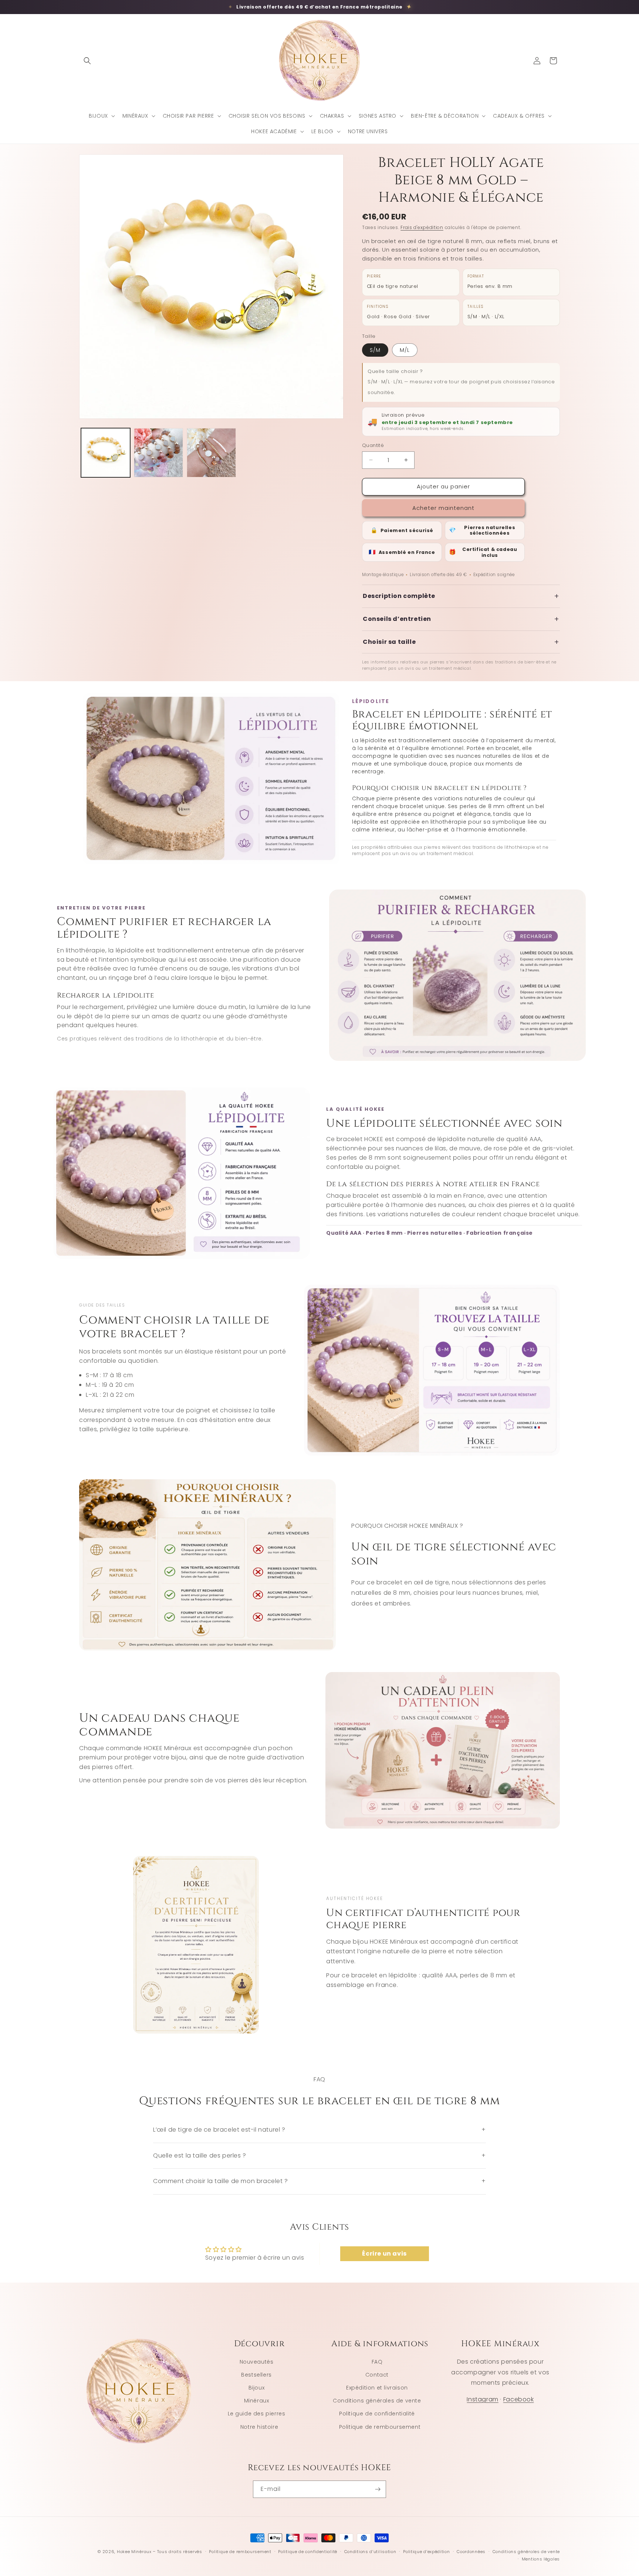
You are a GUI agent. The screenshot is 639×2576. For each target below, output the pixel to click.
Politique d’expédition (426, 2552)
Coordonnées (471, 2552)
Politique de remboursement (380, 2427)
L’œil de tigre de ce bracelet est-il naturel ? (319, 2130)
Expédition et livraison (377, 2388)
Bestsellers (256, 2375)
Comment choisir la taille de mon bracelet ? (319, 2181)
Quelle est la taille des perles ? (319, 2155)
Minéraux (257, 2401)
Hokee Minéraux (134, 2552)
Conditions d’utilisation (370, 2552)
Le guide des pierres (257, 2414)
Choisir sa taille (461, 642)
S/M (375, 350)
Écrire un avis (384, 2254)
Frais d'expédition (422, 227)
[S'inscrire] (378, 2489)
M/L (405, 350)
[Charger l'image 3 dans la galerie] (211, 453)
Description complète (461, 596)
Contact (377, 2375)
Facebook (519, 2399)
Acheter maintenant (443, 508)
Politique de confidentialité (377, 2414)
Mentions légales (541, 2559)
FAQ (377, 2362)
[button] (87, 61)
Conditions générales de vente (377, 2401)
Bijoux (257, 2388)
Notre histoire (259, 2427)
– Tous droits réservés (177, 2552)
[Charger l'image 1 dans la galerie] (106, 453)
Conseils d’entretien (461, 619)
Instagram (482, 2399)
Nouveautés (257, 2362)
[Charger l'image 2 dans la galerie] (158, 453)
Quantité (373, 445)
